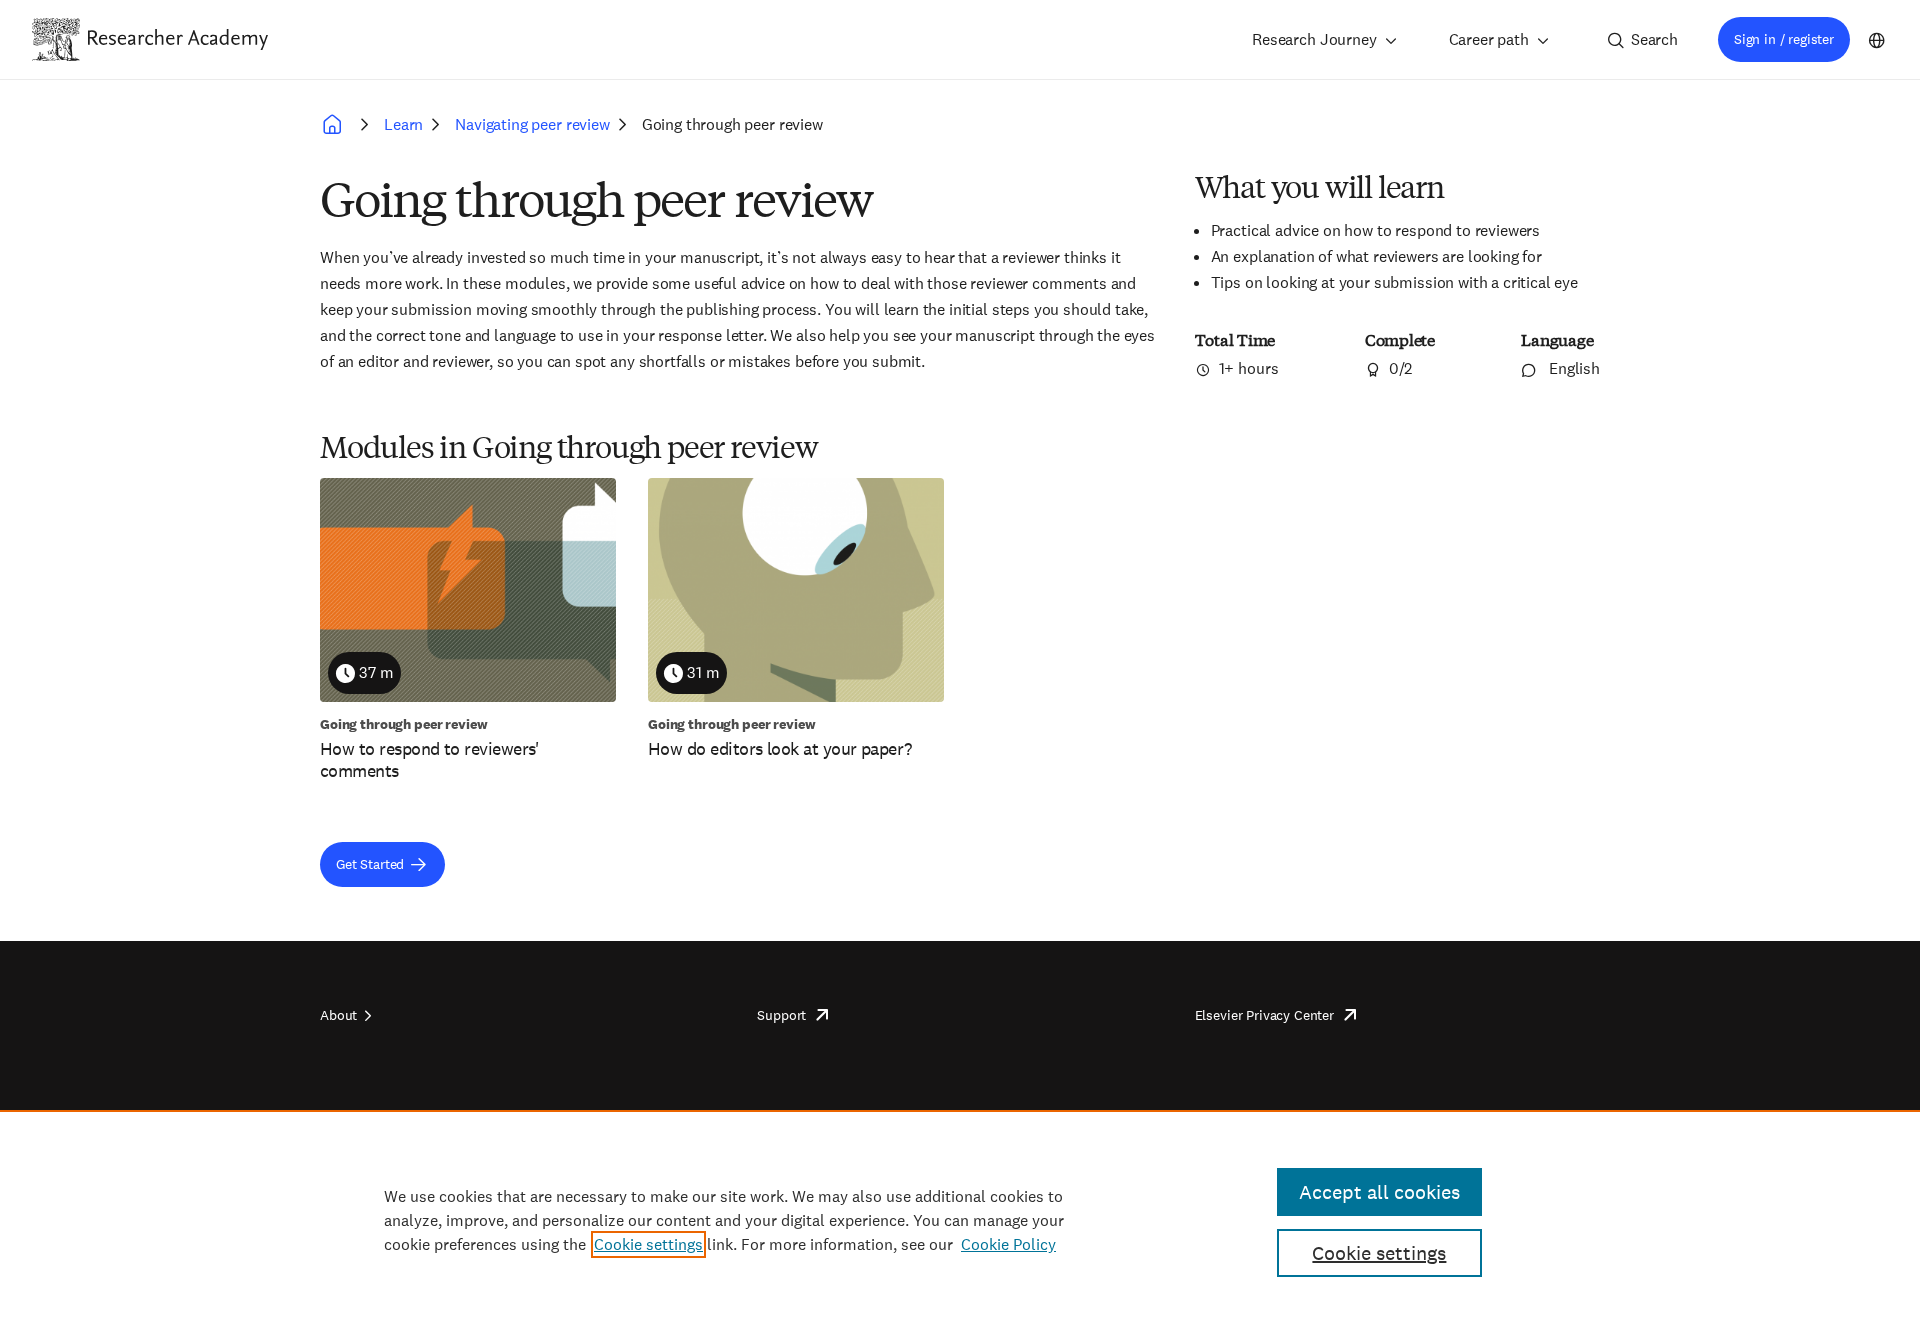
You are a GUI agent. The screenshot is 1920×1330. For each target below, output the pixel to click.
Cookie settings (648, 1244)
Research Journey (1314, 39)
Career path (1489, 39)
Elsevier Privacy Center (1264, 1015)
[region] (960, 1220)
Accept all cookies (1379, 1192)
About (338, 1015)
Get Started (370, 864)
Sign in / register (1784, 39)
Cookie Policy (1008, 1244)
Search (1654, 39)
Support (781, 1015)
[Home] (178, 39)
